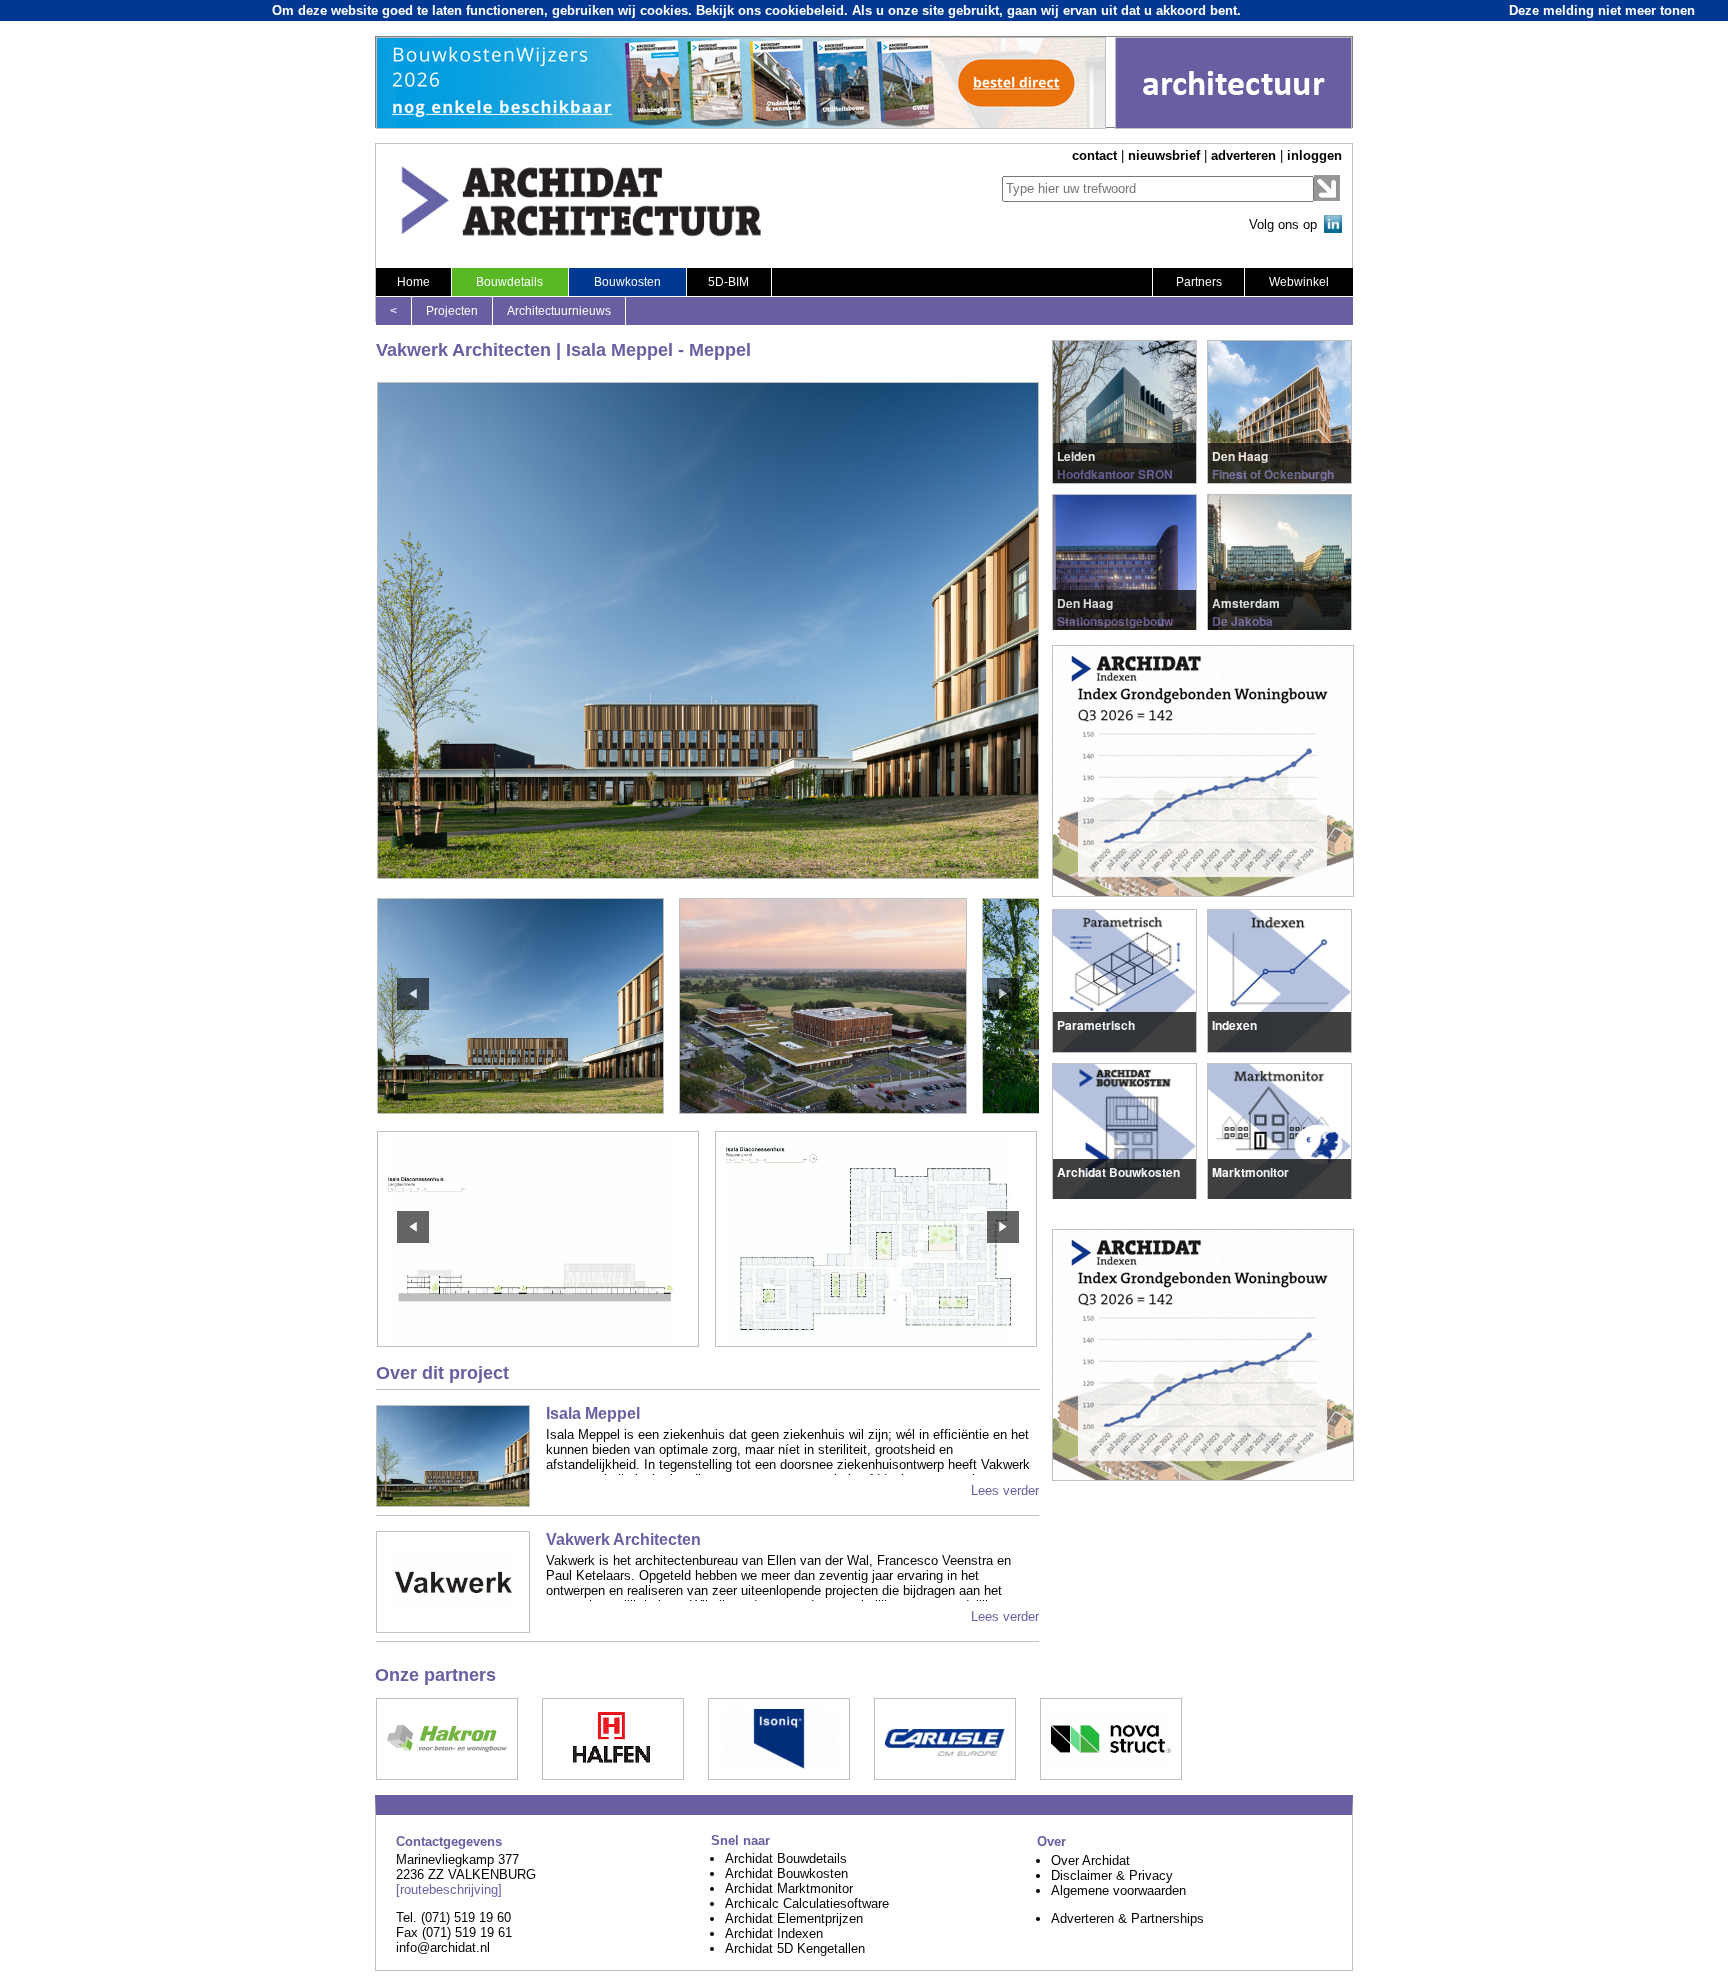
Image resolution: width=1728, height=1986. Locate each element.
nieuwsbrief (1164, 155)
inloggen (1314, 155)
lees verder (1090, 453)
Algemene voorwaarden (1118, 1890)
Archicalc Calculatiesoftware (807, 1903)
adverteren (1243, 155)
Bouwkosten (627, 282)
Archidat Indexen (774, 1933)
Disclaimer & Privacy (1112, 1875)
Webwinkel (1299, 282)
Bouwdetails (509, 282)
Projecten (452, 311)
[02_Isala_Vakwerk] (876, 1341)
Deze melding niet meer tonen (1602, 10)
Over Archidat (1090, 1860)
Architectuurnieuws (559, 311)
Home (413, 282)
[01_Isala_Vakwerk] (538, 1341)
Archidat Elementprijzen (794, 1918)
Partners (1199, 282)
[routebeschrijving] (449, 1889)
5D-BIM (728, 282)
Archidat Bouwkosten (786, 1873)
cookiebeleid (804, 10)
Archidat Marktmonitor (789, 1888)
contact (1094, 155)
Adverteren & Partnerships (1127, 1918)
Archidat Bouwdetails (786, 1858)
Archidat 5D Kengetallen (795, 1948)
